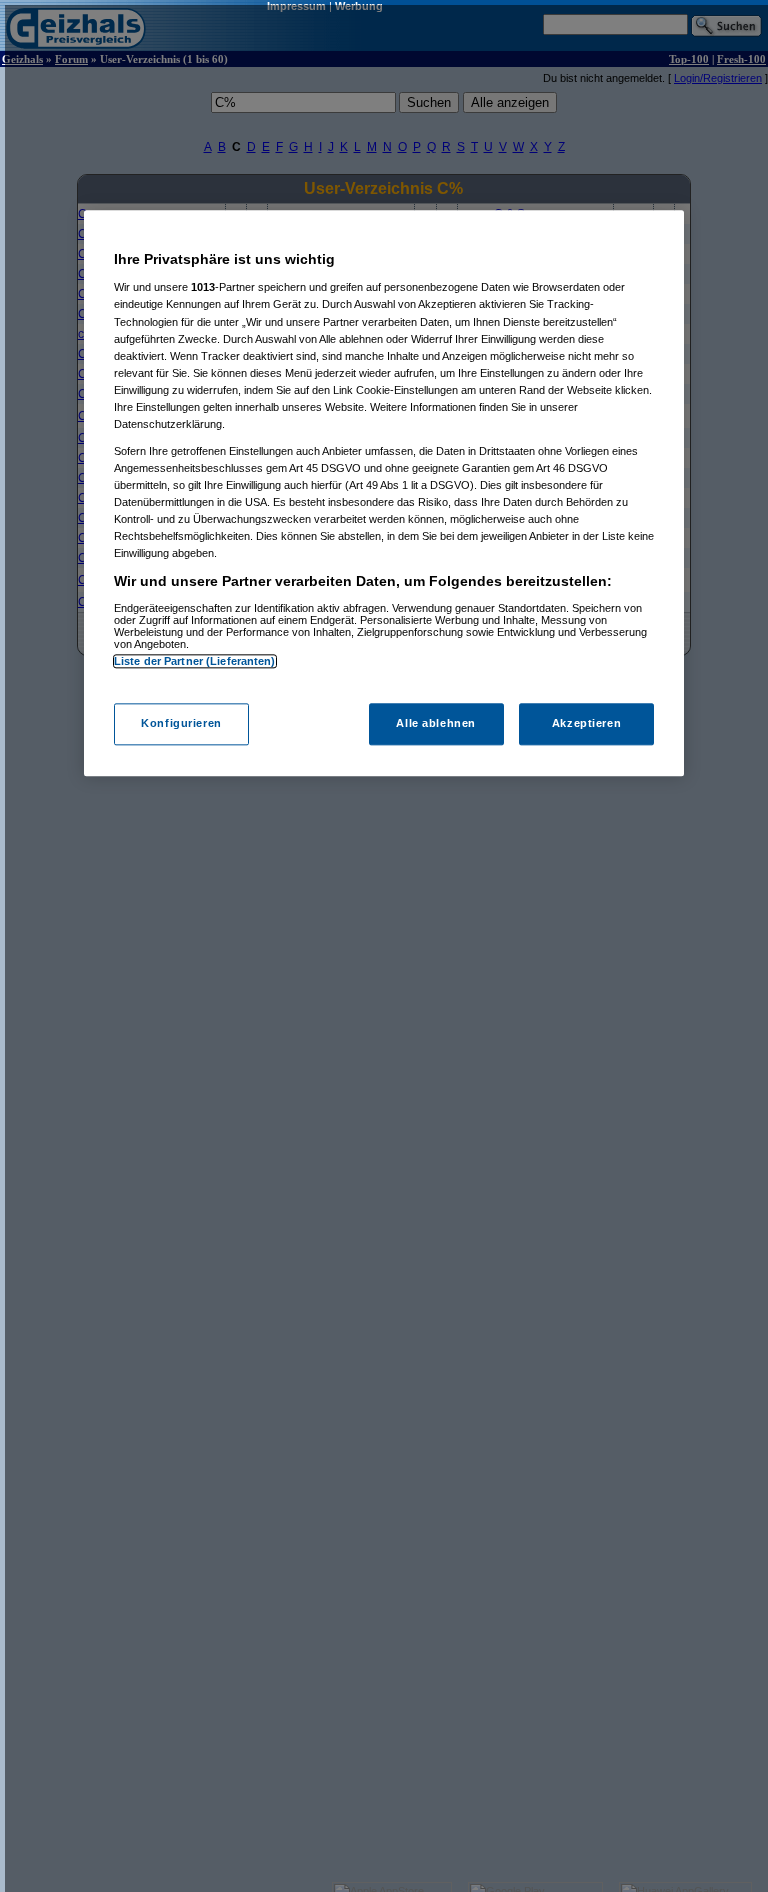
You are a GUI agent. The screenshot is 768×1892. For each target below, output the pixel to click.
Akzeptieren (586, 724)
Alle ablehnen (435, 724)
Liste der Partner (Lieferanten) (195, 661)
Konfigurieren (181, 724)
